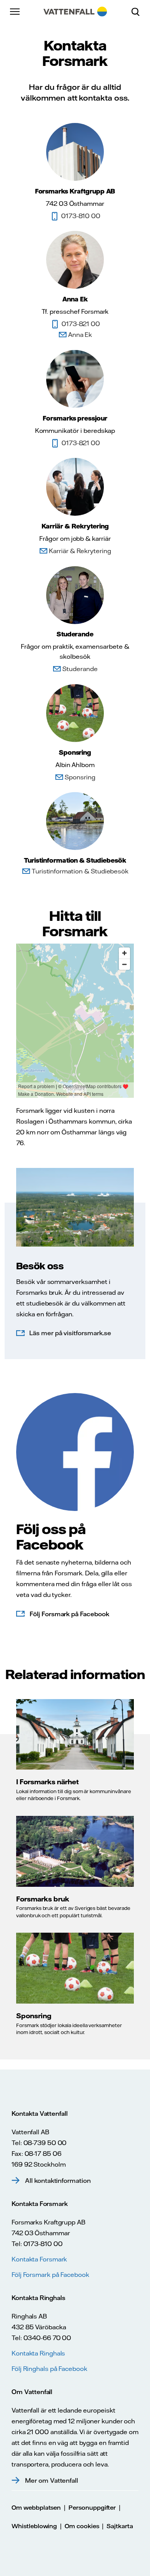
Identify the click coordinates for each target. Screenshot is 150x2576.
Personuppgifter (92, 2508)
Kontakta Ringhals (38, 2353)
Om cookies (82, 2526)
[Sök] (138, 12)
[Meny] (15, 12)
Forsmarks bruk (43, 1899)
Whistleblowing (34, 2526)
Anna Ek (80, 335)
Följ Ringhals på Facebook (49, 2369)
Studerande (80, 669)
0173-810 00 (81, 216)
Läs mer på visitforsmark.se (70, 1333)
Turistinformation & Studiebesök (80, 871)
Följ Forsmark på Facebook (69, 1614)
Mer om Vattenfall (52, 2480)
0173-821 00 (81, 324)
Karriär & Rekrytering (80, 551)
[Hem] (75, 12)
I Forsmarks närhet (47, 1782)
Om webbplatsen (36, 2508)
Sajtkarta (120, 2526)
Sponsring (80, 777)
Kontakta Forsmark (39, 2259)
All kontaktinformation (58, 2181)
